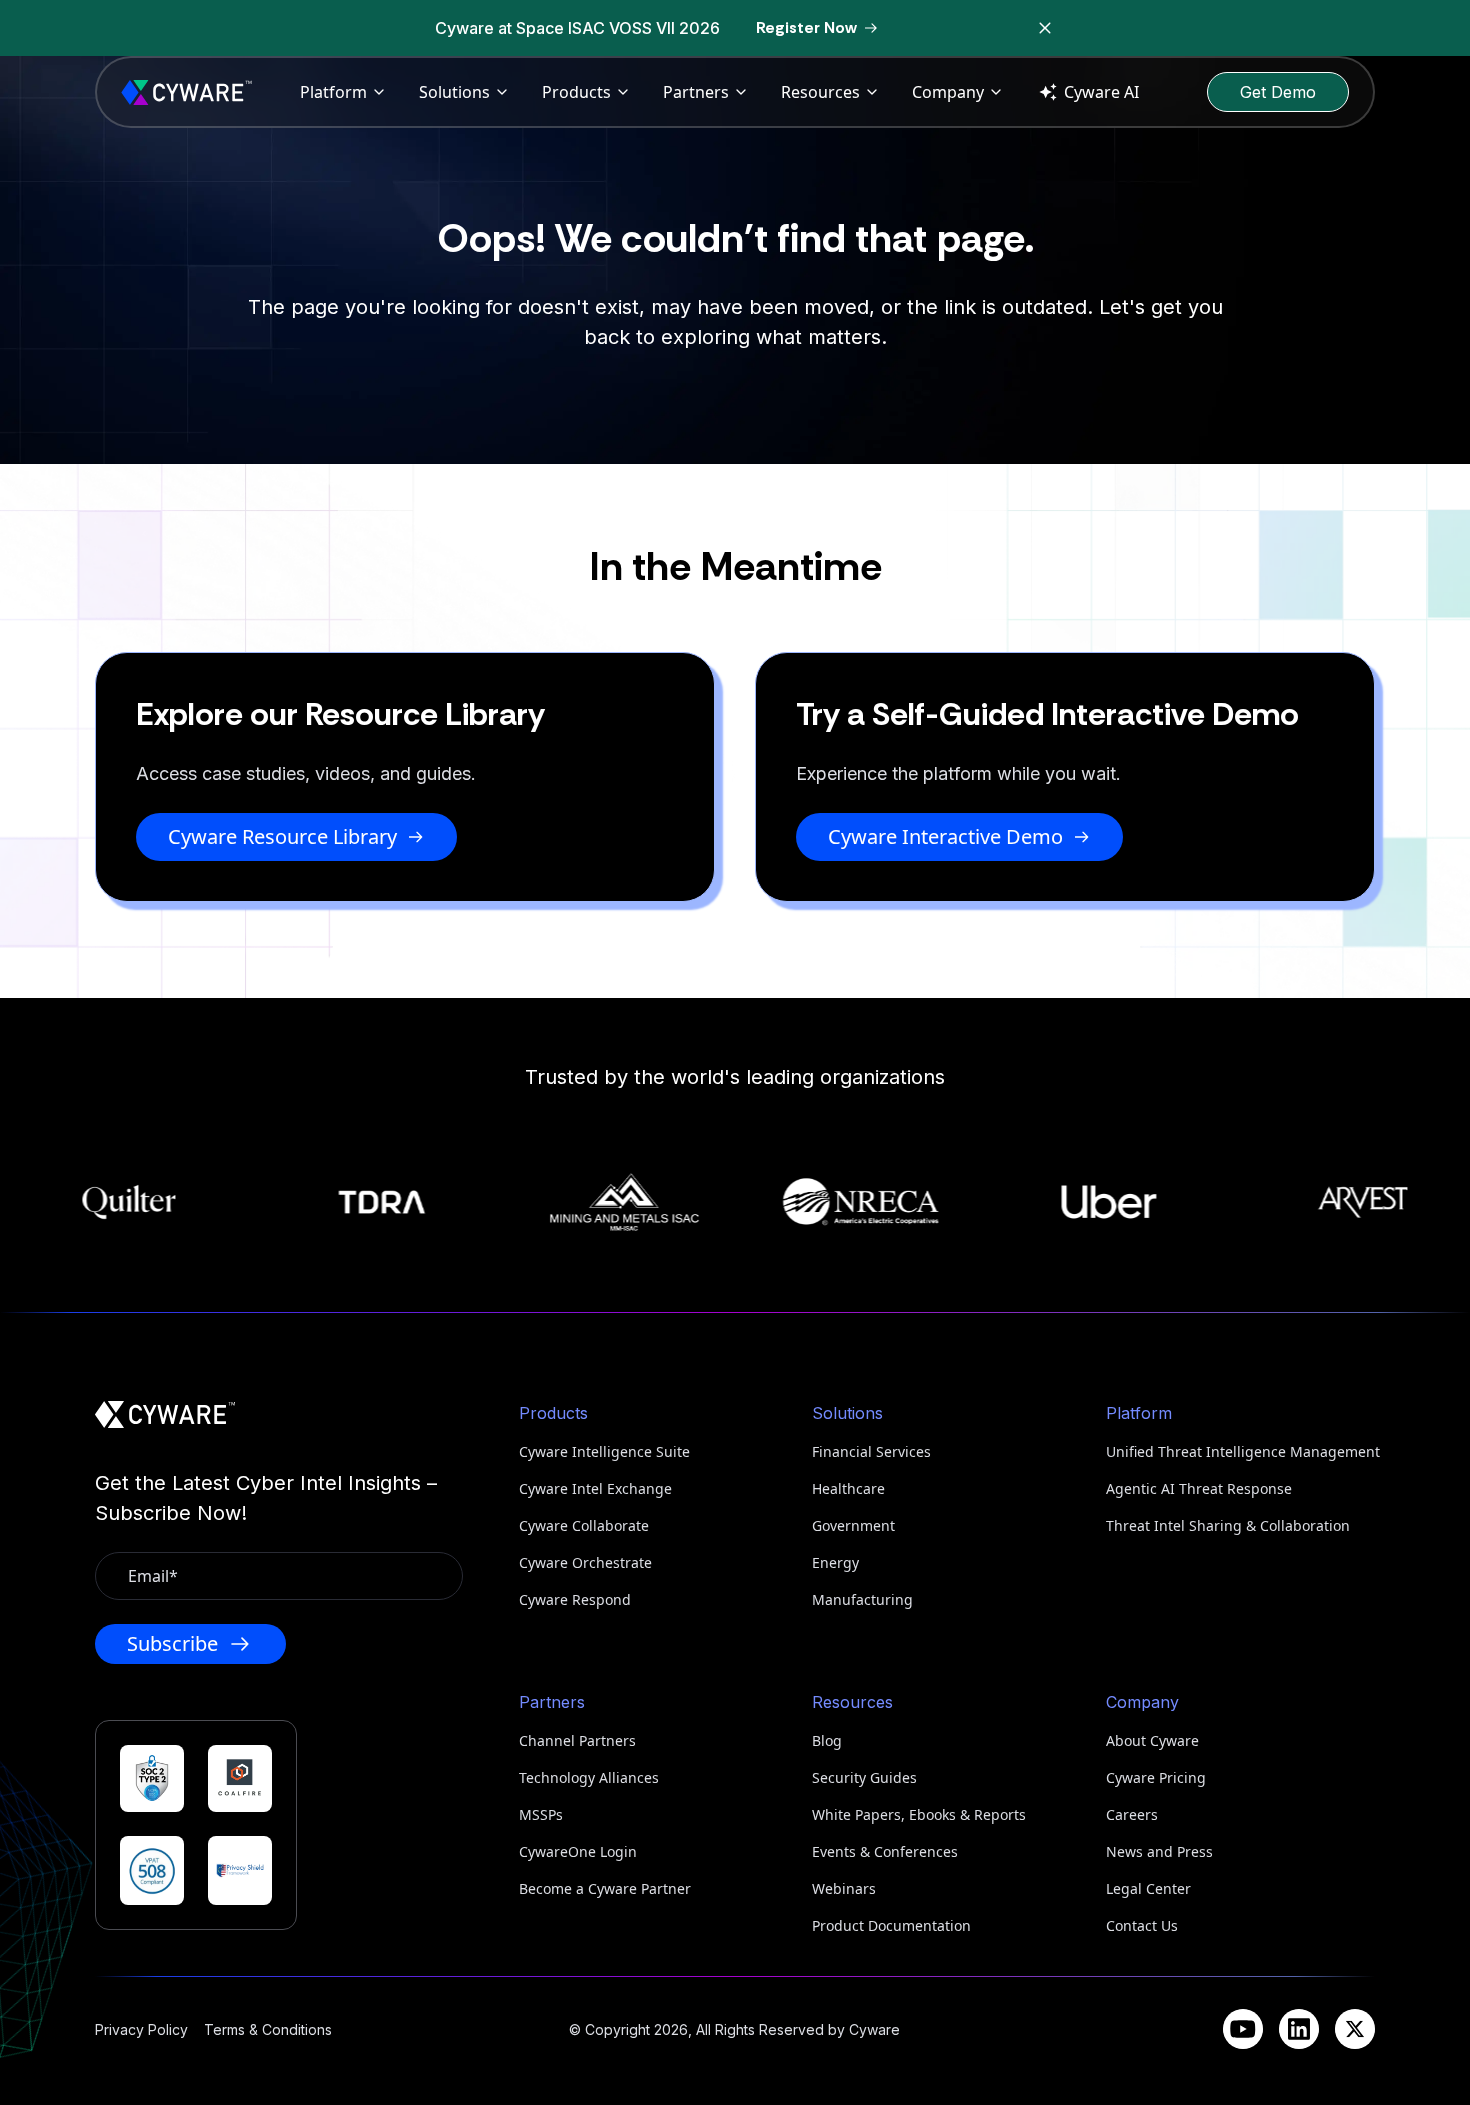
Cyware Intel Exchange (595, 1488)
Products (576, 92)
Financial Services (871, 1451)
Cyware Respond (575, 1599)
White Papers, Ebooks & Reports (919, 1814)
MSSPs (541, 1814)
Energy (835, 1562)
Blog (827, 1740)
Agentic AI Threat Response (1199, 1488)
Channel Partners (577, 1740)
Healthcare (848, 1488)
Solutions (454, 92)
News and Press (1159, 1851)
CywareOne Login (578, 1851)
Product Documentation (891, 1925)
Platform (333, 92)
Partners (696, 92)
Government (853, 1525)
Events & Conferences (885, 1851)
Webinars (844, 1888)
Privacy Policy (141, 2029)
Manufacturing (862, 1599)
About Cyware (1152, 1740)
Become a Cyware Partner (605, 1888)
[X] (1355, 2029)
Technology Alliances (589, 1777)
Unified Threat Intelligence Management (1240, 1451)
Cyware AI (1101, 92)
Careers (1132, 1814)
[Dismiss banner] (1045, 28)
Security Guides (864, 1777)
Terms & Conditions (268, 2029)
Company (948, 92)
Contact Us (1142, 1925)
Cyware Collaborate (584, 1525)
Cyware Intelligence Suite (604, 1451)
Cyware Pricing (1156, 1777)
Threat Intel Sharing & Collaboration (1228, 1525)
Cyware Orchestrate (585, 1562)
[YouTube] (1243, 2029)
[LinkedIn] (1299, 2029)
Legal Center (1148, 1888)
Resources (820, 92)
